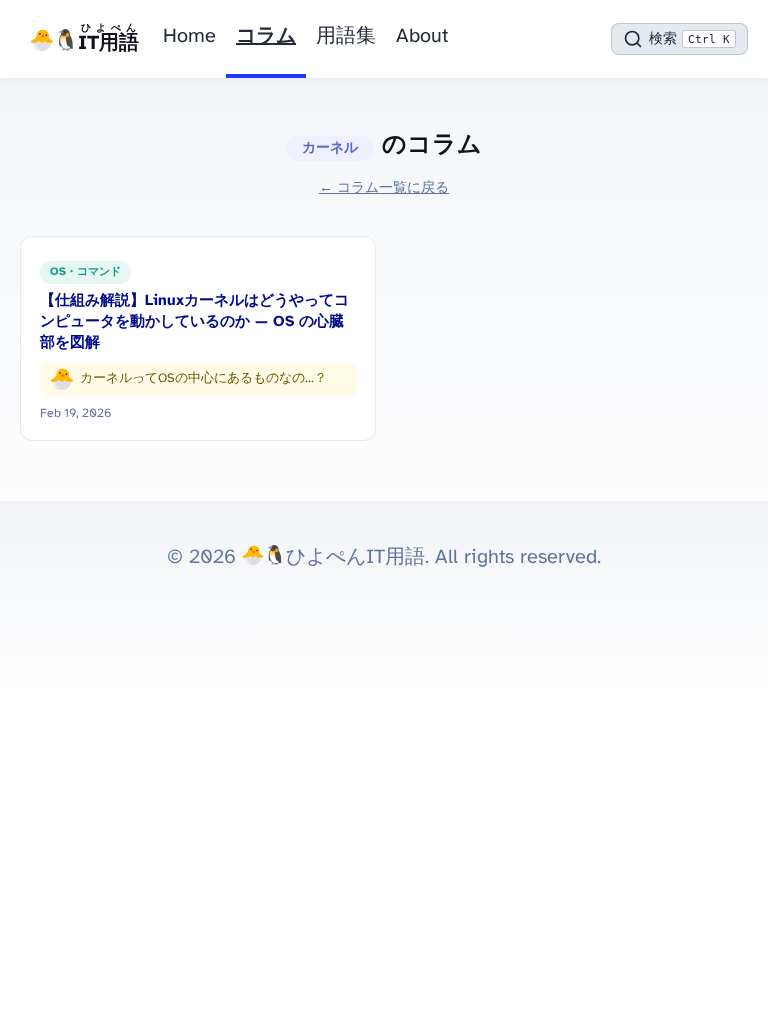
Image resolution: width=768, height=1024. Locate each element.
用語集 (346, 36)
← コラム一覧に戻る (384, 188)
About (422, 36)
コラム (266, 36)
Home (189, 36)
